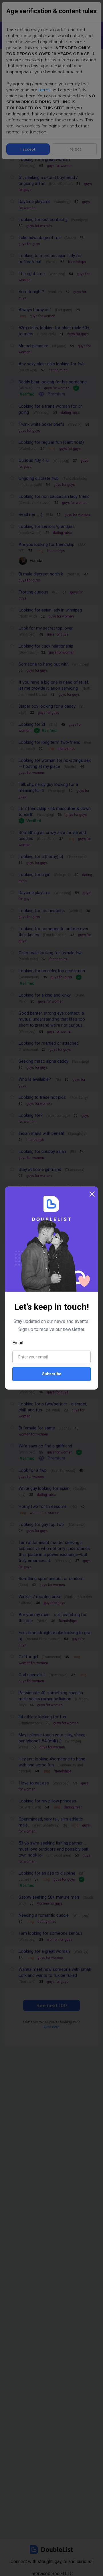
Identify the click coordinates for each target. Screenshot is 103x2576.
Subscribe (52, 1374)
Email (18, 1343)
